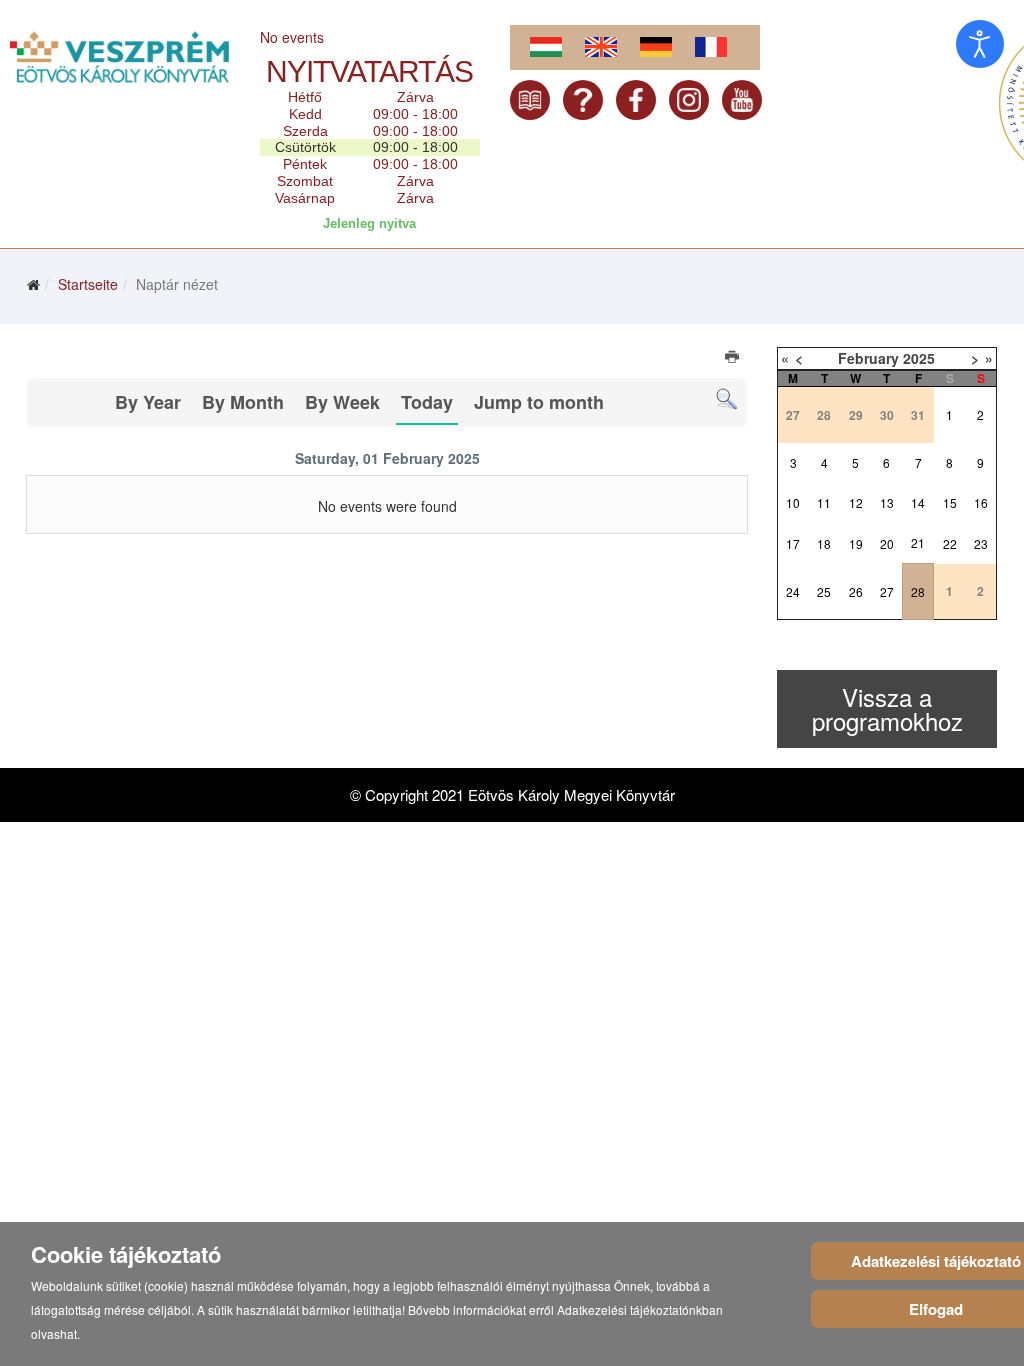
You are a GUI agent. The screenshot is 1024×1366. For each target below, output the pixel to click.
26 (856, 591)
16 (981, 502)
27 (887, 591)
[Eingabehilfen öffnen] (980, 44)
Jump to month (539, 402)
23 (981, 543)
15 (950, 502)
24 (793, 591)
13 (887, 502)
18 (824, 543)
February (868, 358)
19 (856, 543)
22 (950, 543)
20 (887, 543)
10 (793, 502)
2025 (919, 358)
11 (824, 502)
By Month (243, 402)
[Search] (726, 399)
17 (793, 543)
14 (918, 502)
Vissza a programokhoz (887, 708)
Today (427, 402)
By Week (342, 402)
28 (918, 591)
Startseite (88, 284)
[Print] (733, 359)
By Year (148, 402)
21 (918, 542)
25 (824, 591)
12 (856, 502)
